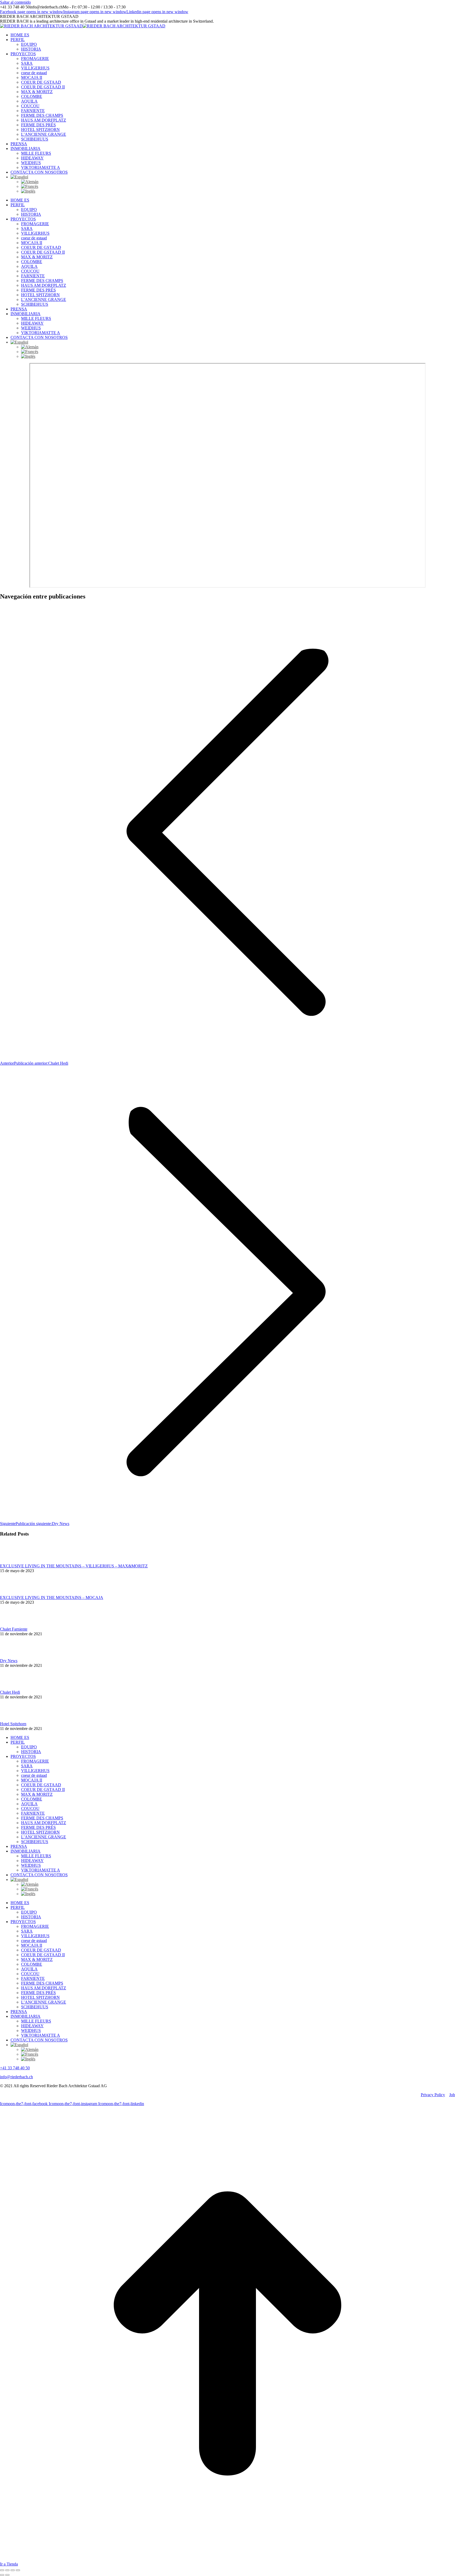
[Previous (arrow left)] (2, 2575)
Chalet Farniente (14, 1629)
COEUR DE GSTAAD (41, 1785)
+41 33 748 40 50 (15, 2068)
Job (452, 2095)
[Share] (7, 2570)
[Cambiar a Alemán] (238, 182)
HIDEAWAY (32, 1861)
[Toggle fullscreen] (13, 2570)
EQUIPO (29, 1747)
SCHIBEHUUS (35, 1842)
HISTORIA (31, 1752)
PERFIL (18, 1742)
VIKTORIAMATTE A (41, 1870)
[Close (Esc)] (2, 2570)
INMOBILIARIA (26, 1851)
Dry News (9, 1661)
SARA (27, 1766)
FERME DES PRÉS (38, 1827)
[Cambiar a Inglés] (238, 191)
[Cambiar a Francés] (238, 187)
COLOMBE (32, 1799)
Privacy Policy (433, 2095)
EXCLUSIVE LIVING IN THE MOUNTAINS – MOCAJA (52, 1598)
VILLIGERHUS (35, 1771)
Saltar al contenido (15, 2)
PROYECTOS (23, 1756)
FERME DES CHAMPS (42, 1818)
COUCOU (30, 1808)
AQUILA (29, 1804)
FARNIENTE (33, 1813)
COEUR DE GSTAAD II (43, 1790)
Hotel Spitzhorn (13, 1724)
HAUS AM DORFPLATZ (44, 1823)
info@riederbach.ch (16, 2077)
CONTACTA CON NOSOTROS (39, 1875)
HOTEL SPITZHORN (40, 1832)
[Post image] (14, 1561)
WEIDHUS (31, 1865)
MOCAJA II (32, 1780)
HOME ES (20, 1737)
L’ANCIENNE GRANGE (44, 1837)
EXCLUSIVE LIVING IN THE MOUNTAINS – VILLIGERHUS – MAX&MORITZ (74, 1566)
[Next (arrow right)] (7, 2575)
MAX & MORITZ (37, 1794)
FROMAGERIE (35, 1761)
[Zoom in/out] (18, 2570)
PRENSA (19, 1846)
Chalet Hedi (10, 1692)
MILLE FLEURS (36, 1856)
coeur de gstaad (34, 1775)
